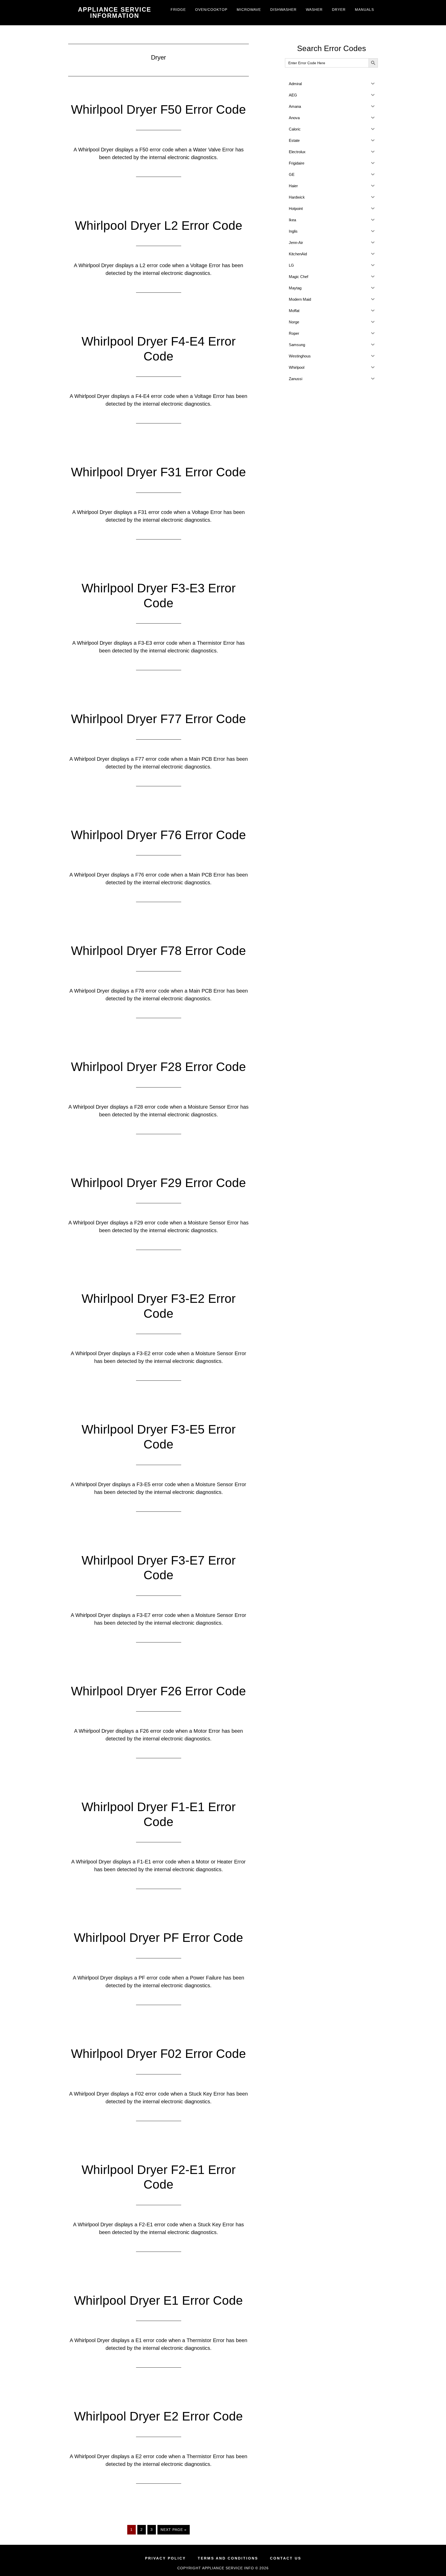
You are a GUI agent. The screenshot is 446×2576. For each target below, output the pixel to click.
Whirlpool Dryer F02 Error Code (158, 2054)
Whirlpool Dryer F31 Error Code (158, 472)
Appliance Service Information (115, 13)
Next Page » (173, 2531)
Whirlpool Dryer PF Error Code (158, 1938)
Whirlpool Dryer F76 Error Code (158, 835)
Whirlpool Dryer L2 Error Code (159, 226)
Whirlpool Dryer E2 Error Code (158, 2416)
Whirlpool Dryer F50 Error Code (158, 109)
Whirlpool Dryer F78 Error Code (158, 951)
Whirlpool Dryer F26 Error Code (158, 1691)
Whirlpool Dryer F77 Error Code (158, 719)
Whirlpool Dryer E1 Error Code (158, 2300)
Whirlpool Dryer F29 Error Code (158, 1183)
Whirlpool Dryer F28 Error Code (158, 1067)
